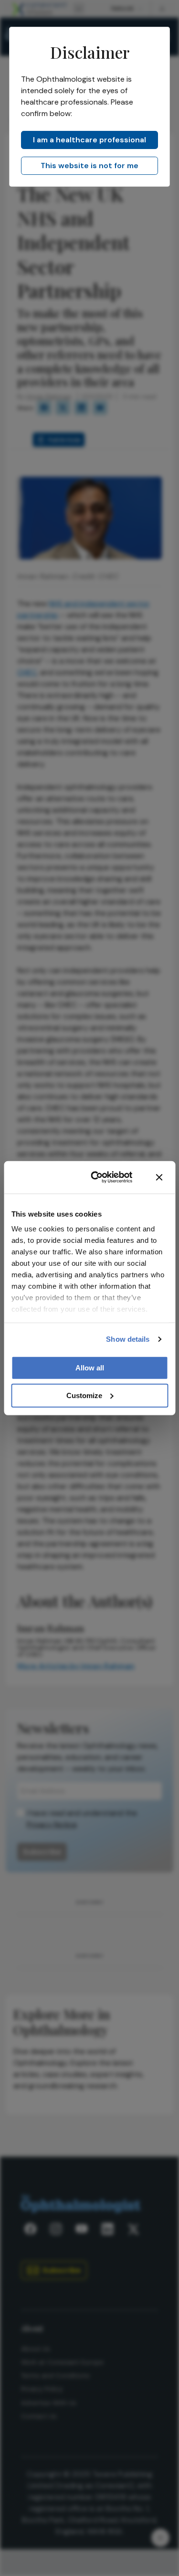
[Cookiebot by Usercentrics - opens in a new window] (97, 1177)
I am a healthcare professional (89, 140)
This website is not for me (89, 166)
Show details (128, 1339)
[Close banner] (159, 1177)
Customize (84, 1395)
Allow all (90, 1367)
